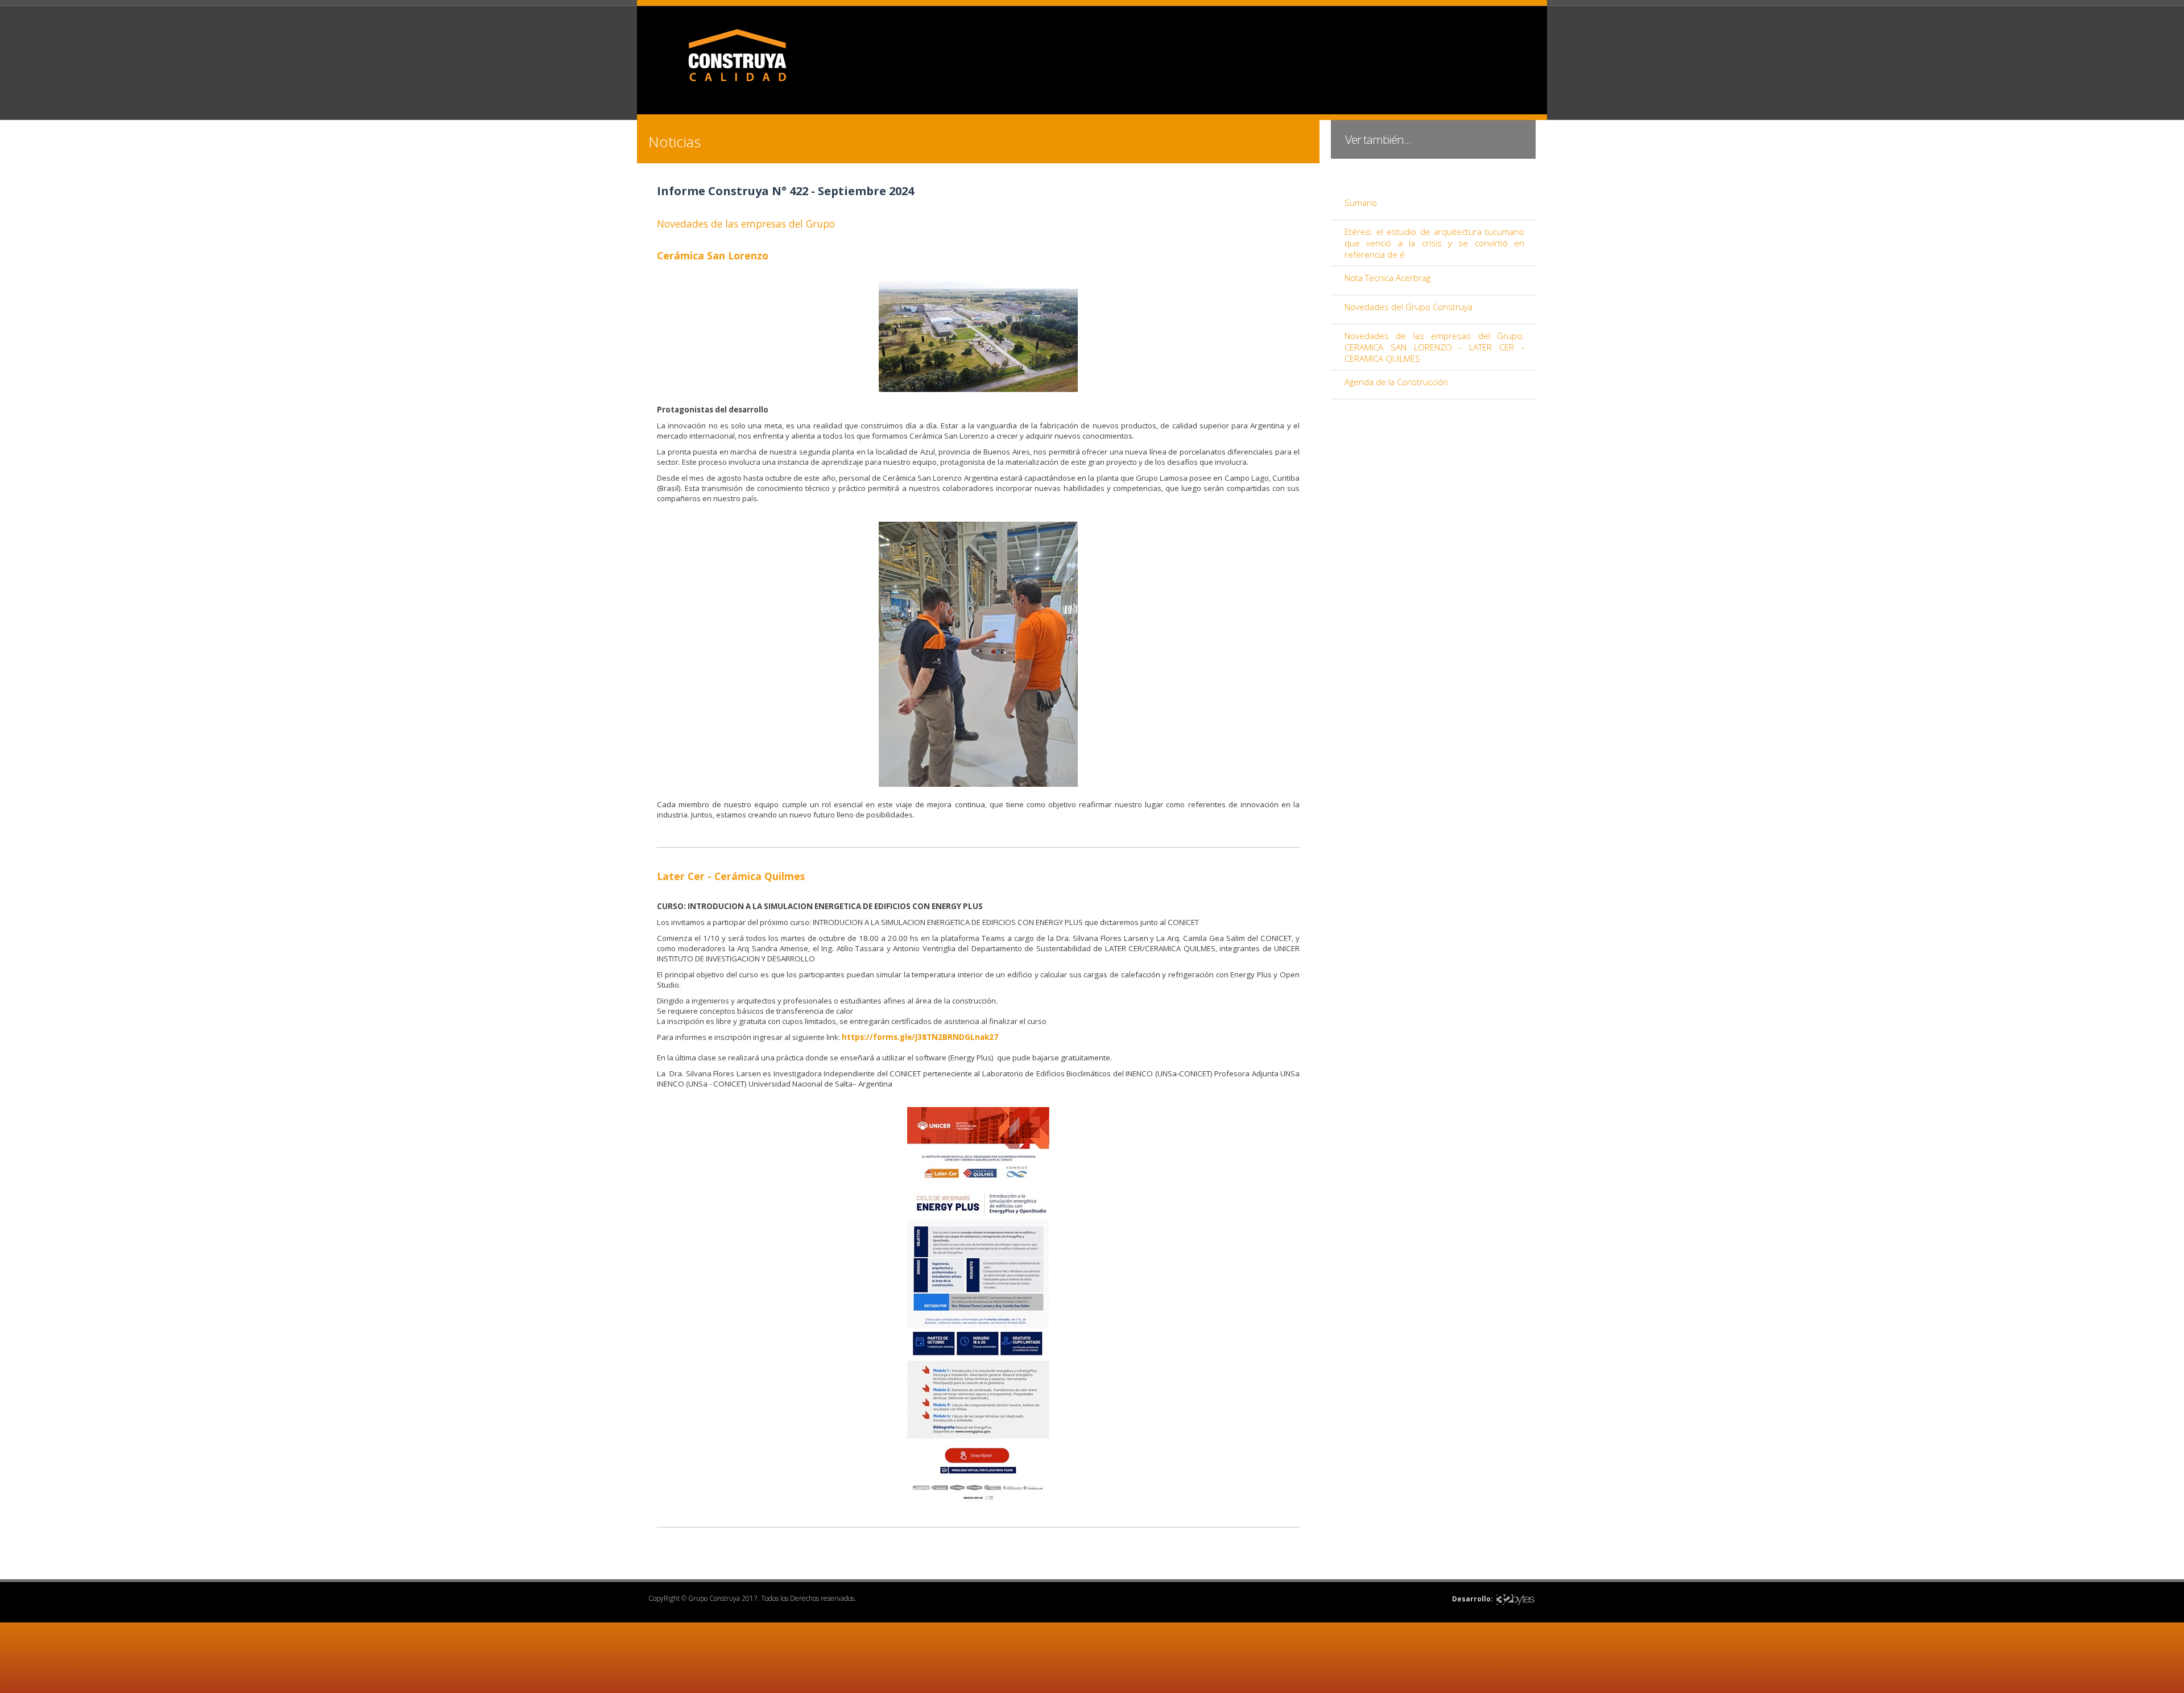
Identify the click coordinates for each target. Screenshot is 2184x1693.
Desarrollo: (1472, 1599)
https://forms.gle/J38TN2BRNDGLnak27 (920, 1037)
